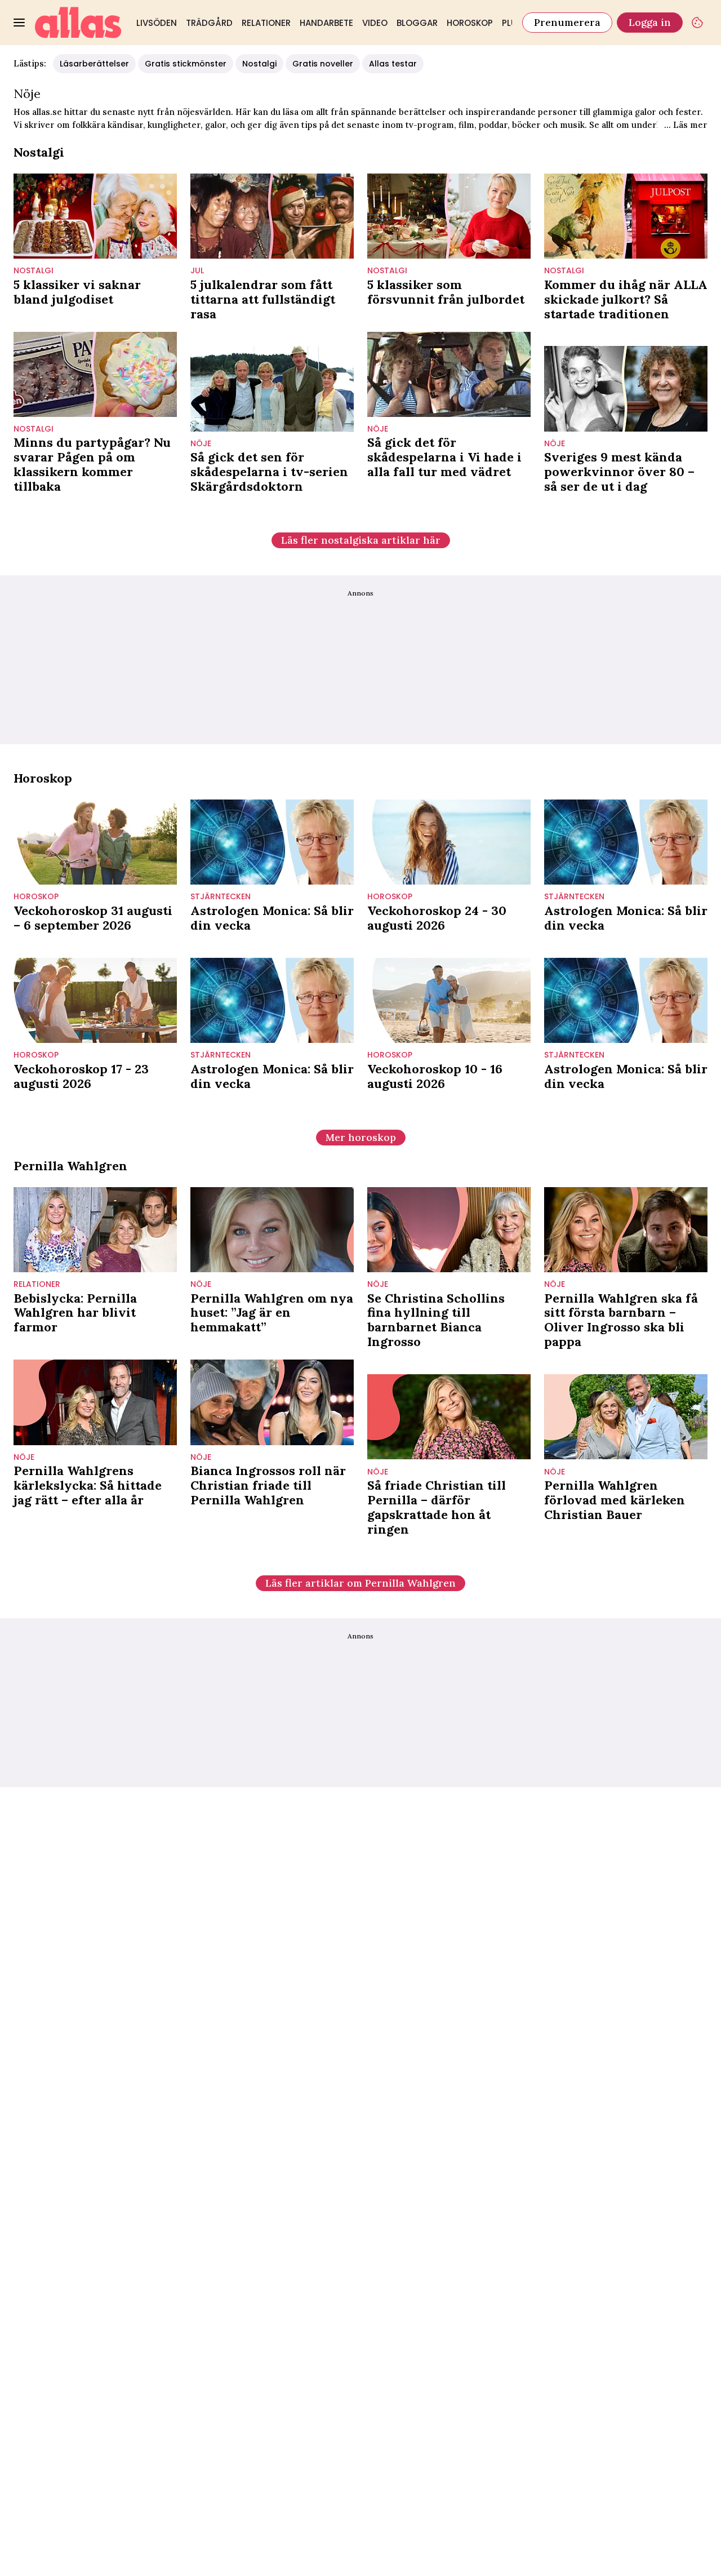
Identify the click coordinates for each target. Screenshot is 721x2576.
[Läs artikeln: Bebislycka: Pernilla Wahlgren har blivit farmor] (95, 1230)
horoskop (36, 897)
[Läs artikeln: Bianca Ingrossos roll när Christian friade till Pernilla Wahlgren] (272, 1402)
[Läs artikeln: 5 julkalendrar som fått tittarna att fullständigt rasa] (272, 216)
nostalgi (34, 271)
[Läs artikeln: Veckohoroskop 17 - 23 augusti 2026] (95, 1000)
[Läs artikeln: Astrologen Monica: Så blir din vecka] (272, 842)
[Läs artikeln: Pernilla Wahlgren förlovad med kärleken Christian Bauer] (626, 1417)
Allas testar (393, 64)
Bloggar (417, 23)
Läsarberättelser (94, 64)
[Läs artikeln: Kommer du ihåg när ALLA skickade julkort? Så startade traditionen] (626, 216)
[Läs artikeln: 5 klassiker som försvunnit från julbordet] (449, 216)
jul (197, 271)
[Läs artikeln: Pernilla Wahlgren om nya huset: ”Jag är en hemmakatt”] (272, 1230)
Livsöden (157, 23)
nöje (201, 444)
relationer (37, 1284)
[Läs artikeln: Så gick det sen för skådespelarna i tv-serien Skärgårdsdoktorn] (272, 388)
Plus (512, 23)
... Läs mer (686, 125)
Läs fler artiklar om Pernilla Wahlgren (360, 1583)
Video (375, 23)
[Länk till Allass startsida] (78, 23)
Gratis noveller (323, 64)
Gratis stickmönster (186, 64)
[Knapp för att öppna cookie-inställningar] (697, 23)
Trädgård (209, 23)
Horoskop (470, 23)
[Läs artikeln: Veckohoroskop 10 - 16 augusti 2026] (449, 1000)
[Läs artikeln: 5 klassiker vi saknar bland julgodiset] (95, 216)
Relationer (266, 23)
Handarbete (326, 23)
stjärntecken (221, 897)
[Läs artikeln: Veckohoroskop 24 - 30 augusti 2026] (449, 842)
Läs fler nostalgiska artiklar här (361, 540)
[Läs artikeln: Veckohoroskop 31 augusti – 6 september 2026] (95, 842)
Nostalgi (259, 64)
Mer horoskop (361, 1137)
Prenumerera (567, 22)
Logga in (650, 22)
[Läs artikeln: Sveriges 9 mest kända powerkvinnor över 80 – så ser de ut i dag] (626, 388)
